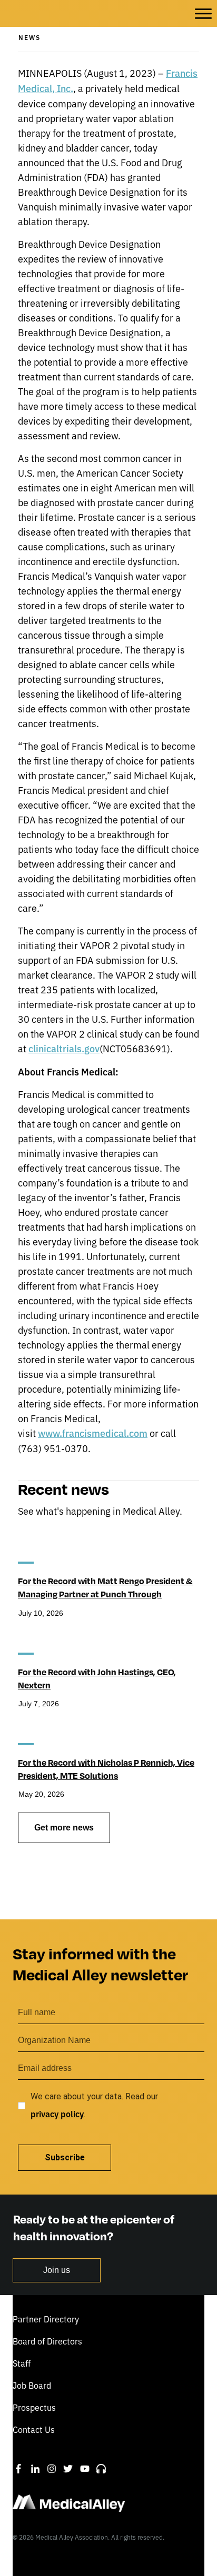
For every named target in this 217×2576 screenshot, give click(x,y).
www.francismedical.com (93, 1433)
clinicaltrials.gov (64, 1048)
